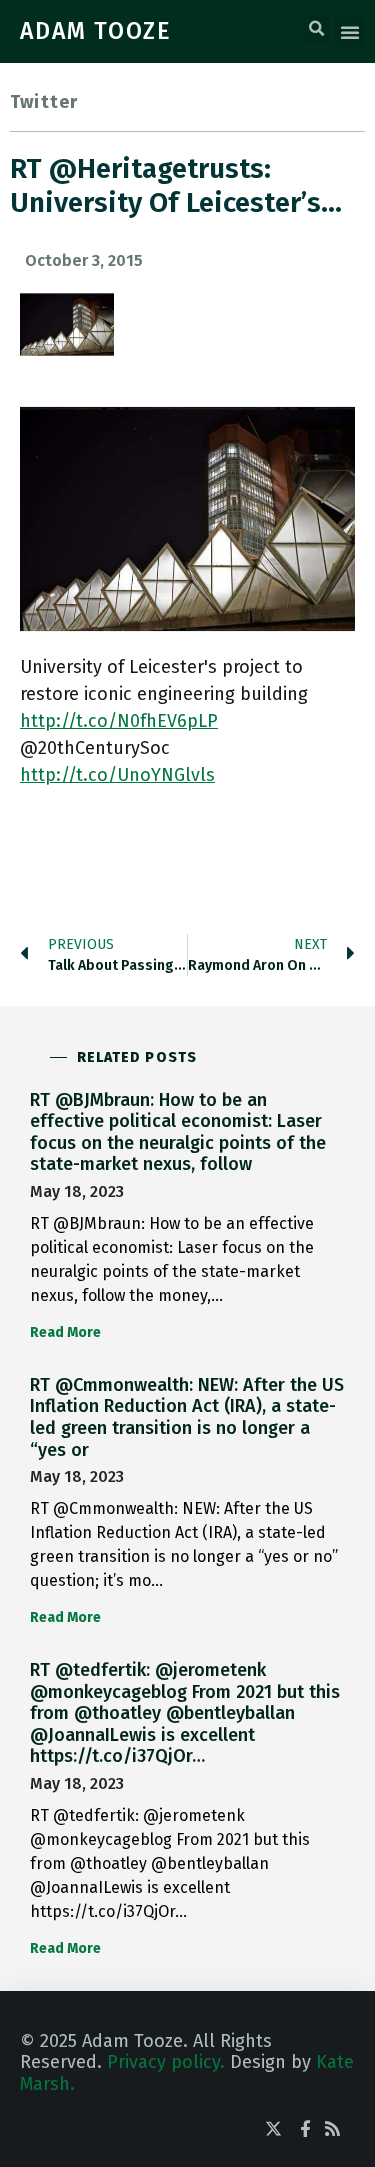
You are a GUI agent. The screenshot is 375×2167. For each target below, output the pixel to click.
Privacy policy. (166, 2062)
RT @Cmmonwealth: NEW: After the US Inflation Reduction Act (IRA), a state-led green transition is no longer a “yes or (187, 1417)
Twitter (44, 102)
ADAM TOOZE (96, 31)
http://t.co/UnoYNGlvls (117, 775)
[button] (316, 29)
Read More (65, 1332)
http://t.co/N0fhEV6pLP (119, 721)
